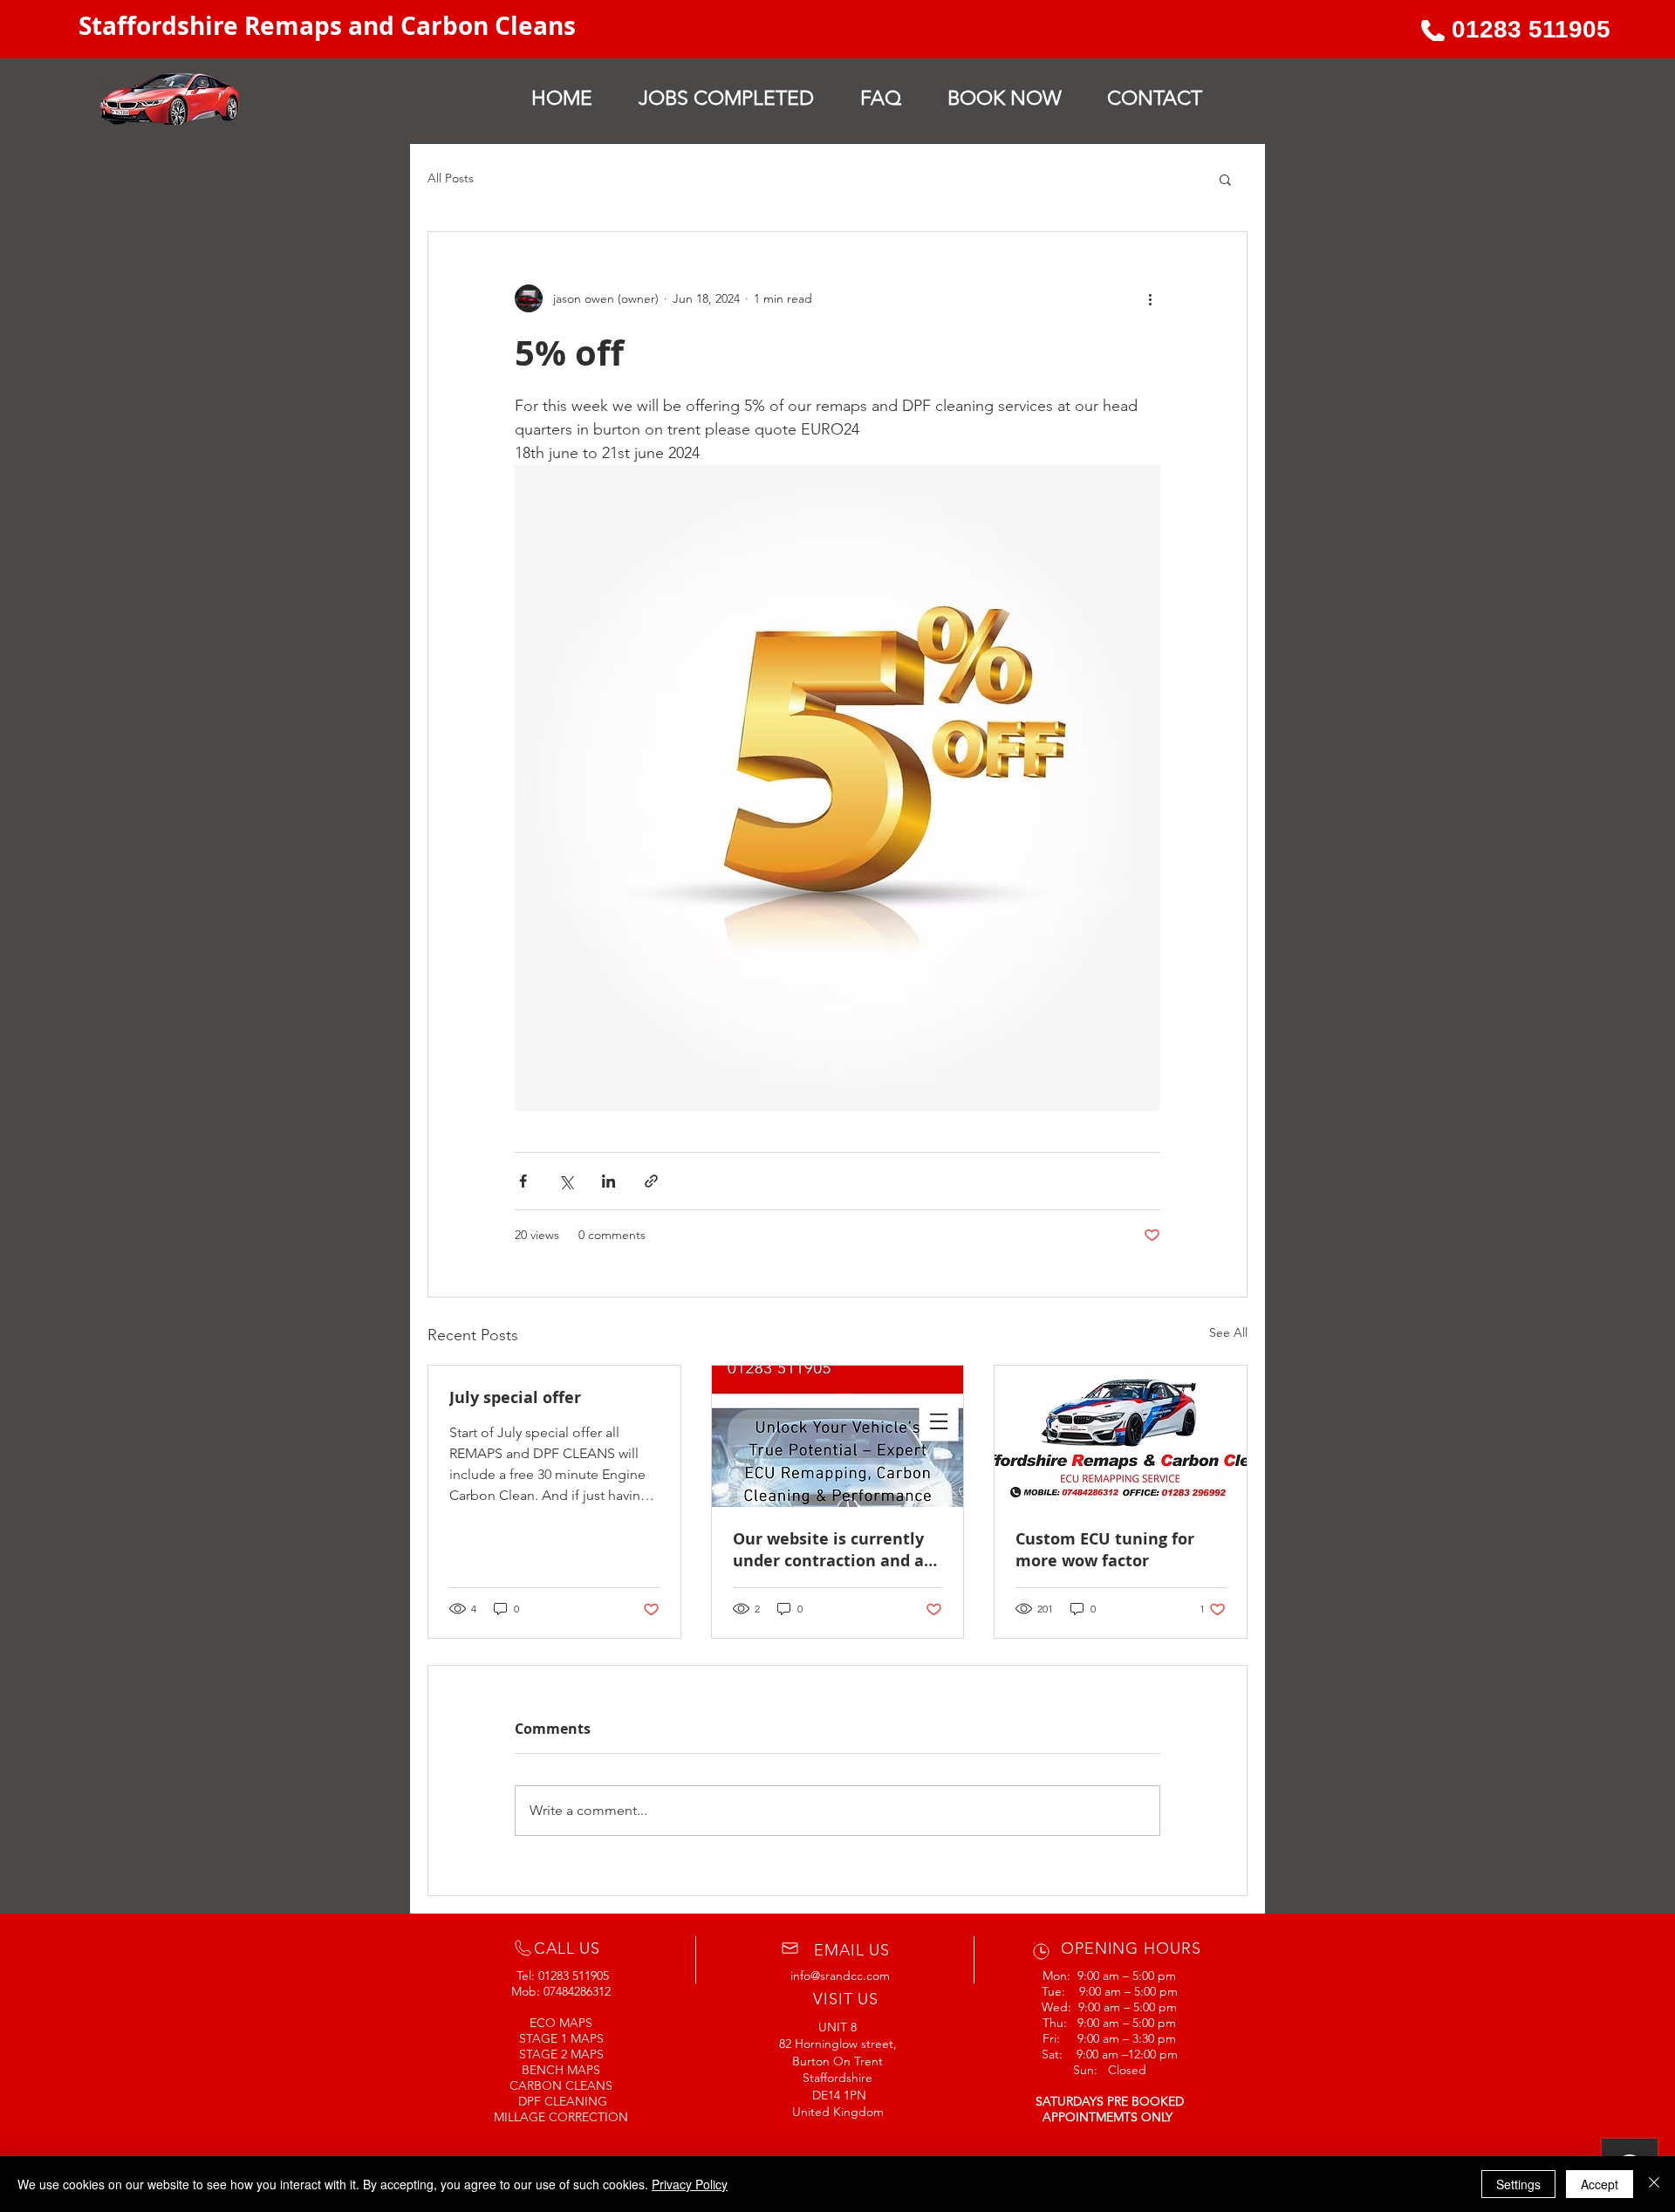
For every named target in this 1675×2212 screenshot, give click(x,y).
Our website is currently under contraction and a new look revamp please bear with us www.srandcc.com (829, 1550)
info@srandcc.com (840, 1976)
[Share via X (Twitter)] (566, 1181)
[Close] (1654, 2184)
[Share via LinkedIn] (608, 1181)
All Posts (451, 178)
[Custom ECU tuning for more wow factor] (1121, 1436)
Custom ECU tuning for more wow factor (1105, 1550)
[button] (1225, 179)
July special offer (515, 1397)
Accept (1600, 2184)
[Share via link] (651, 1181)
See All (1228, 1332)
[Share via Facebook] (523, 1181)
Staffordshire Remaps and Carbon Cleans (330, 26)
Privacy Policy (690, 2184)
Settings (1518, 2184)
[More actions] (1150, 298)
